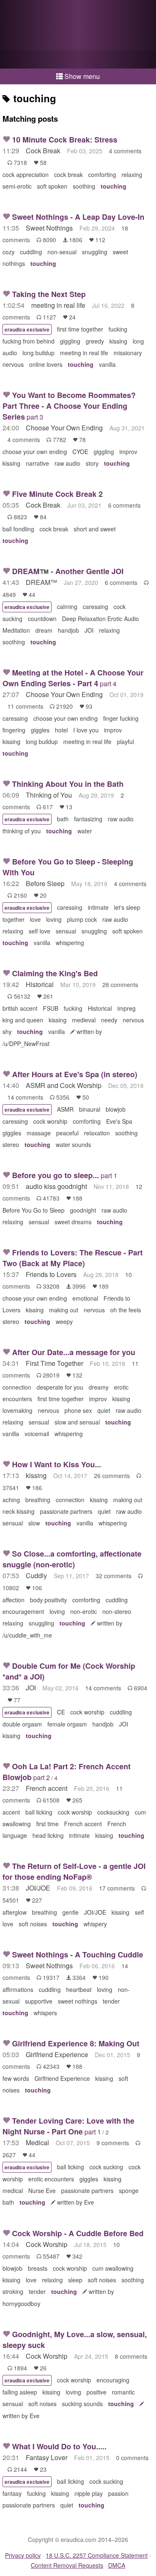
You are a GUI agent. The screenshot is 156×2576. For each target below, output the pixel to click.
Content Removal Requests (67, 2565)
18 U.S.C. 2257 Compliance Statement (97, 2555)
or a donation (78, 59)
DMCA (117, 2565)
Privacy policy (23, 2555)
